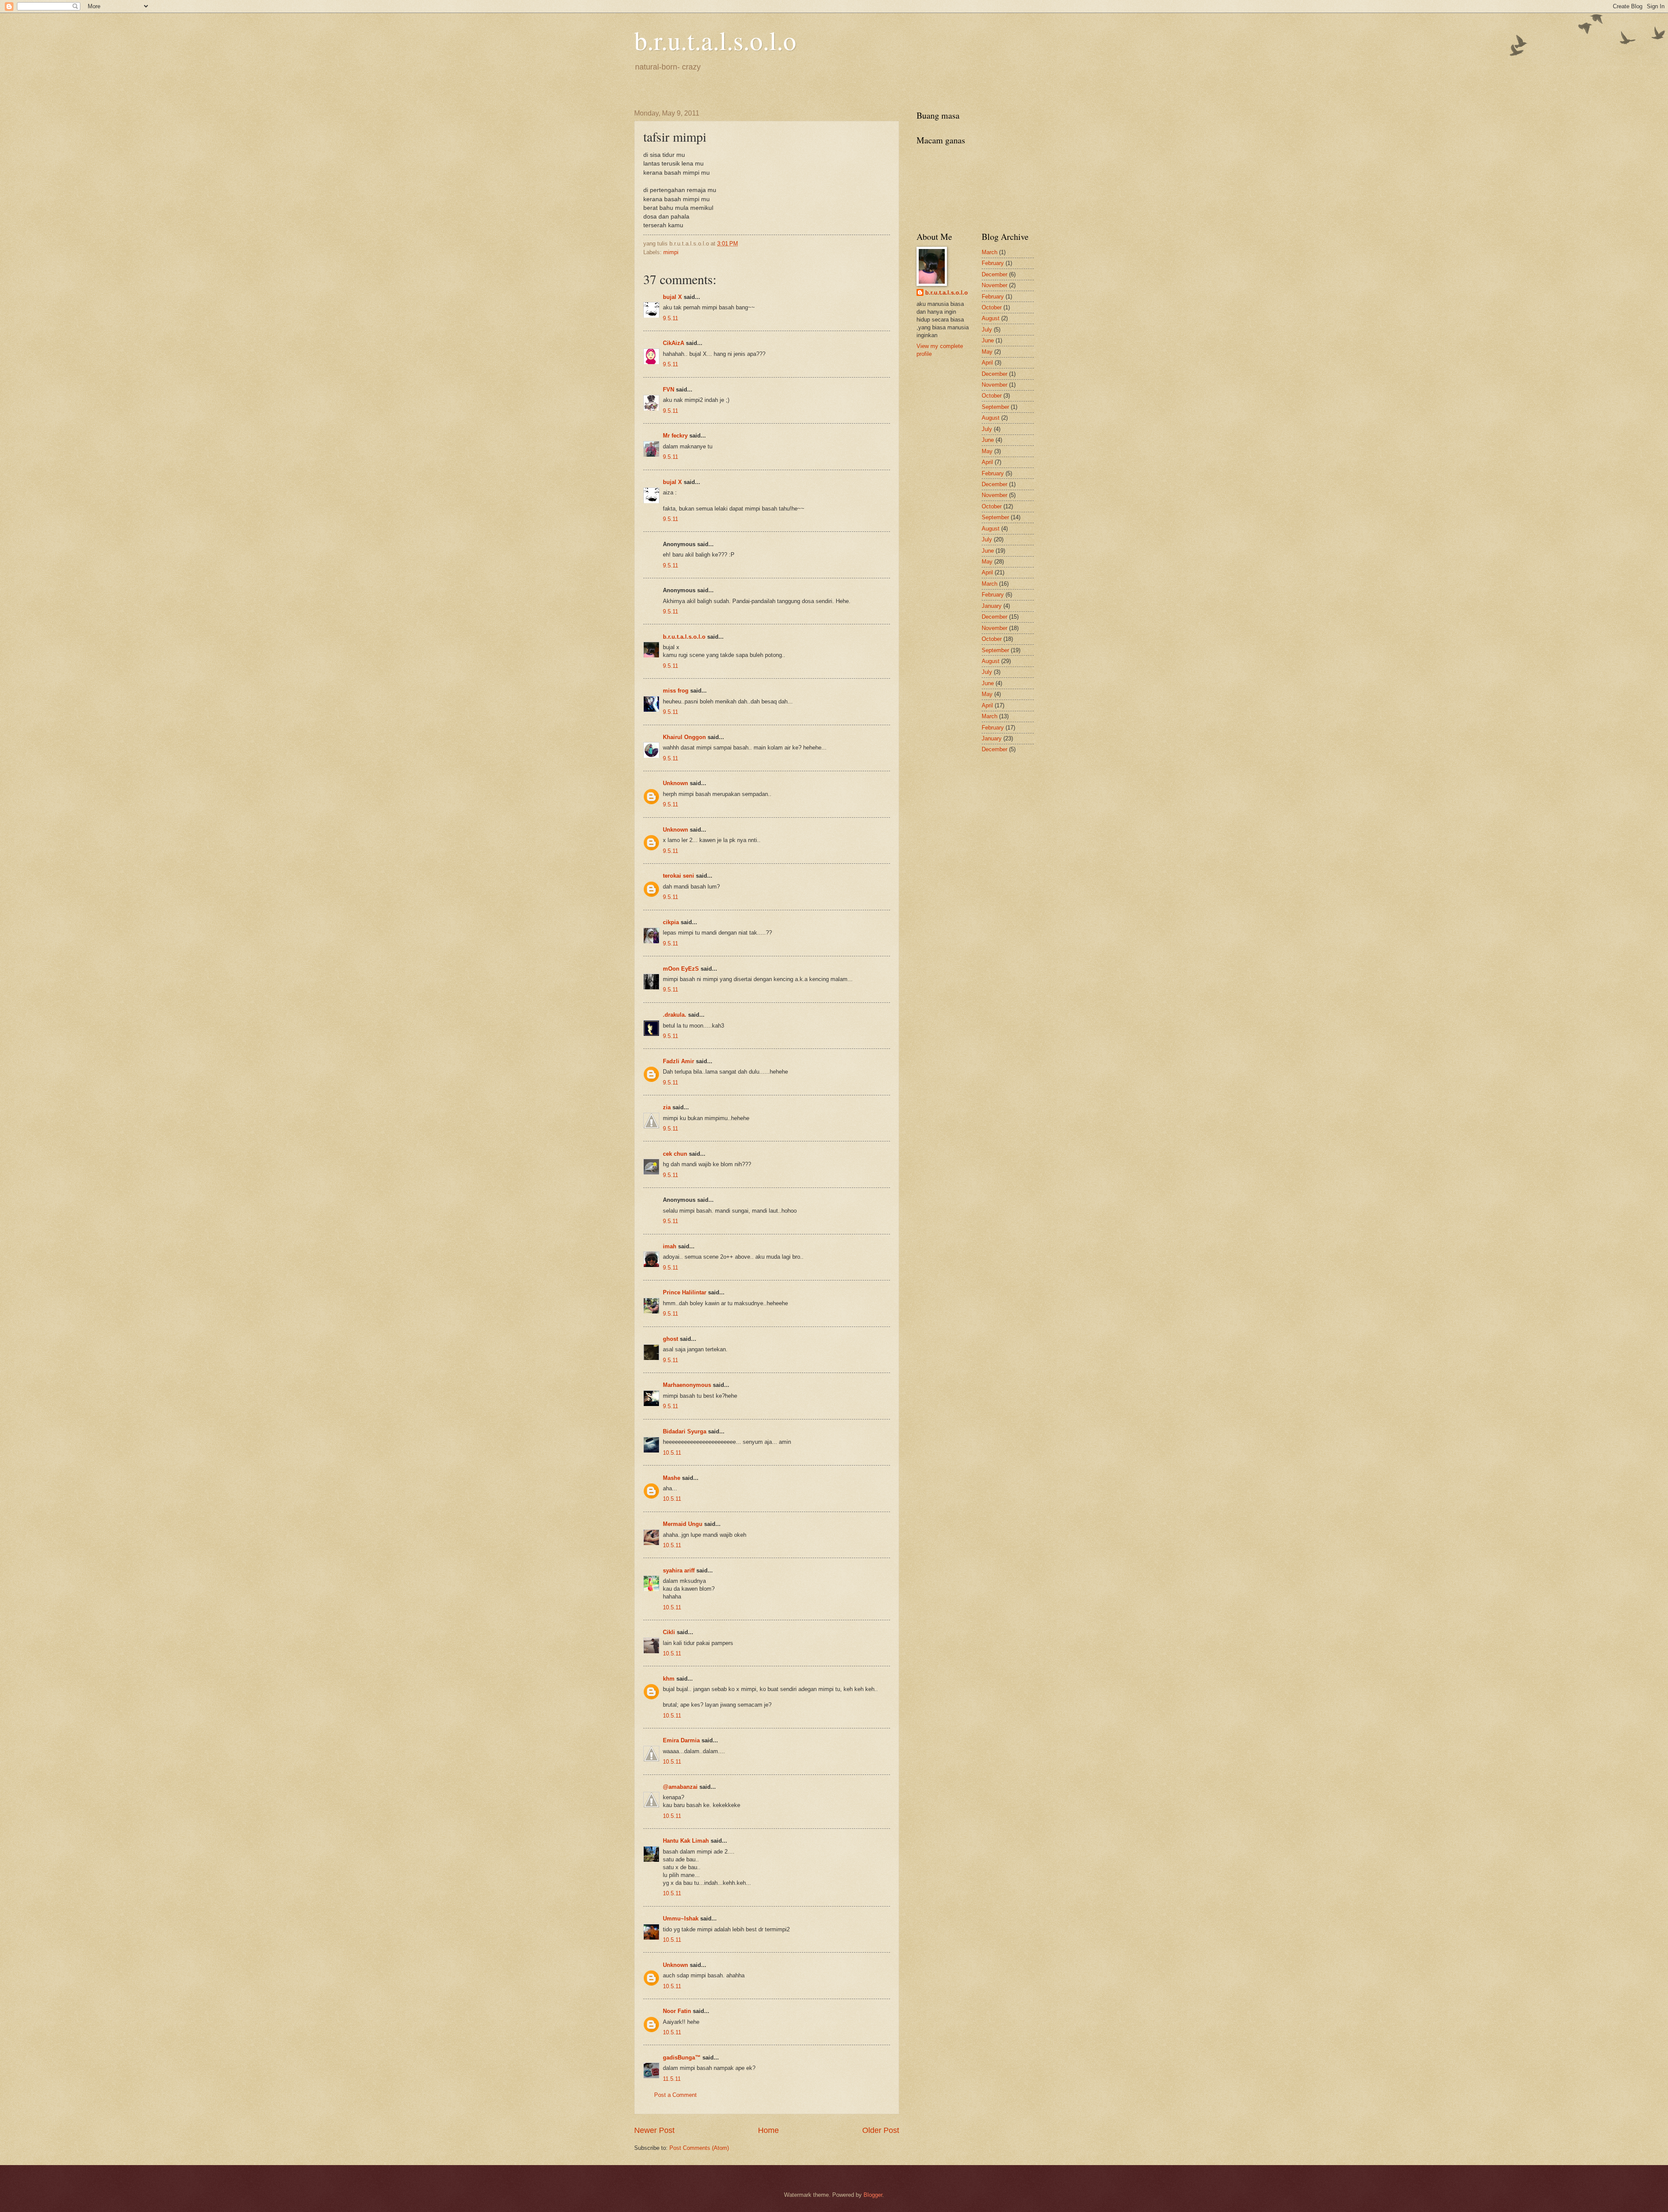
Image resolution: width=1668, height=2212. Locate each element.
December (995, 274)
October (992, 307)
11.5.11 (672, 2079)
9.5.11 (670, 318)
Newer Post (654, 2130)
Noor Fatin (677, 2011)
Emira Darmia (681, 1740)
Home (768, 2130)
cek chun (675, 1154)
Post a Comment (675, 2095)
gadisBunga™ (682, 2058)
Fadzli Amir (678, 1061)
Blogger (873, 2195)
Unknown (675, 783)
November (995, 285)
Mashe (672, 1478)
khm (669, 1679)
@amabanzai (680, 1787)
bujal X (672, 297)
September (995, 407)
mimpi (671, 252)
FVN (669, 390)
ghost (671, 1339)
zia (667, 1107)
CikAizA (673, 343)
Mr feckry (675, 436)
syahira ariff (679, 1570)
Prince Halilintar (685, 1292)
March (990, 252)
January (992, 606)
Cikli (669, 1632)
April (987, 363)
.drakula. (675, 1015)
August (991, 318)
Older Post (881, 2130)
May (987, 352)
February (993, 263)
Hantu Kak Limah (686, 1841)
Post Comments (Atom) (699, 2148)
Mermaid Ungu (683, 1524)
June (988, 340)
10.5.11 (672, 1453)
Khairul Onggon (684, 737)
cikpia (671, 922)
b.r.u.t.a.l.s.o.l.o (715, 40)
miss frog (676, 691)
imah (670, 1246)
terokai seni (678, 876)
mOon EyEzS (681, 969)
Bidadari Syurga (685, 1431)
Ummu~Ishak (681, 1919)
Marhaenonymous (687, 1385)
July (987, 330)
